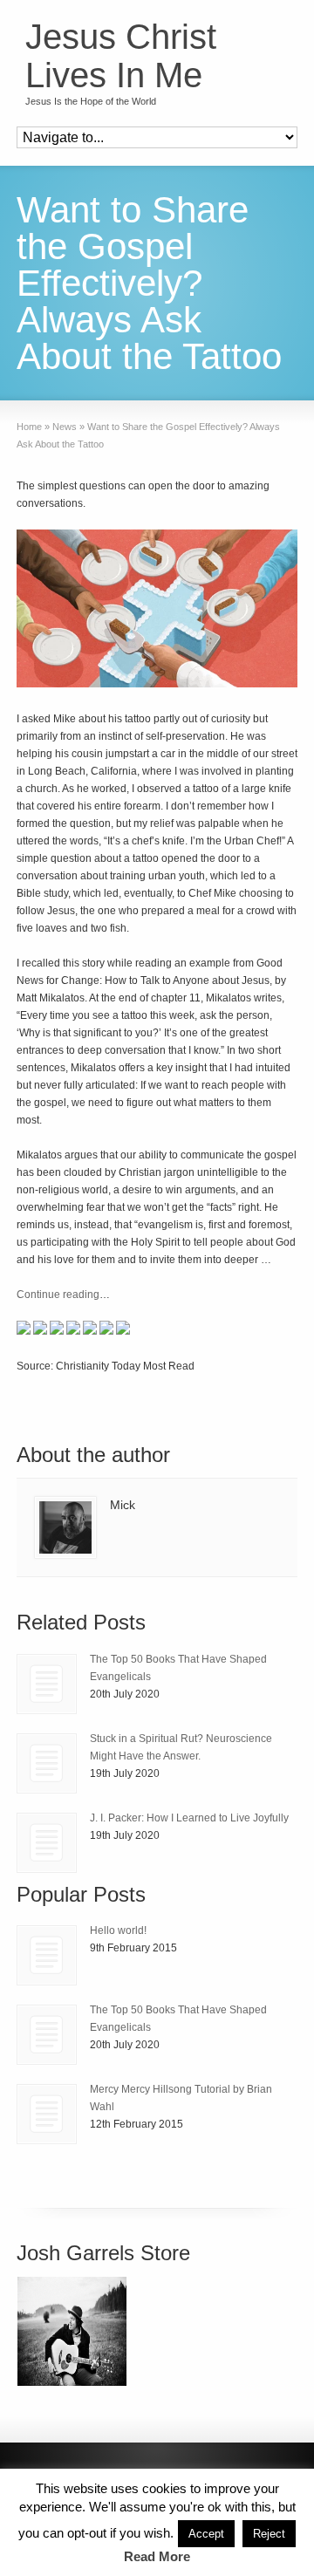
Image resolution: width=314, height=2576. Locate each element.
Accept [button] (206, 2534)
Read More (157, 2556)
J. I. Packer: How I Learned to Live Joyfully (189, 1818)
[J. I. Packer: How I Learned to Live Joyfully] (47, 1843)
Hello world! (118, 1930)
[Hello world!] (47, 1955)
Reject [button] (269, 2534)
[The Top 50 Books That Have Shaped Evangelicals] (47, 1684)
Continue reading (58, 1295)
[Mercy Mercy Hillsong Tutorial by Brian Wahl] (47, 2114)
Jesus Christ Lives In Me (121, 56)
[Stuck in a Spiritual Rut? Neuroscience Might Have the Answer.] (47, 1763)
